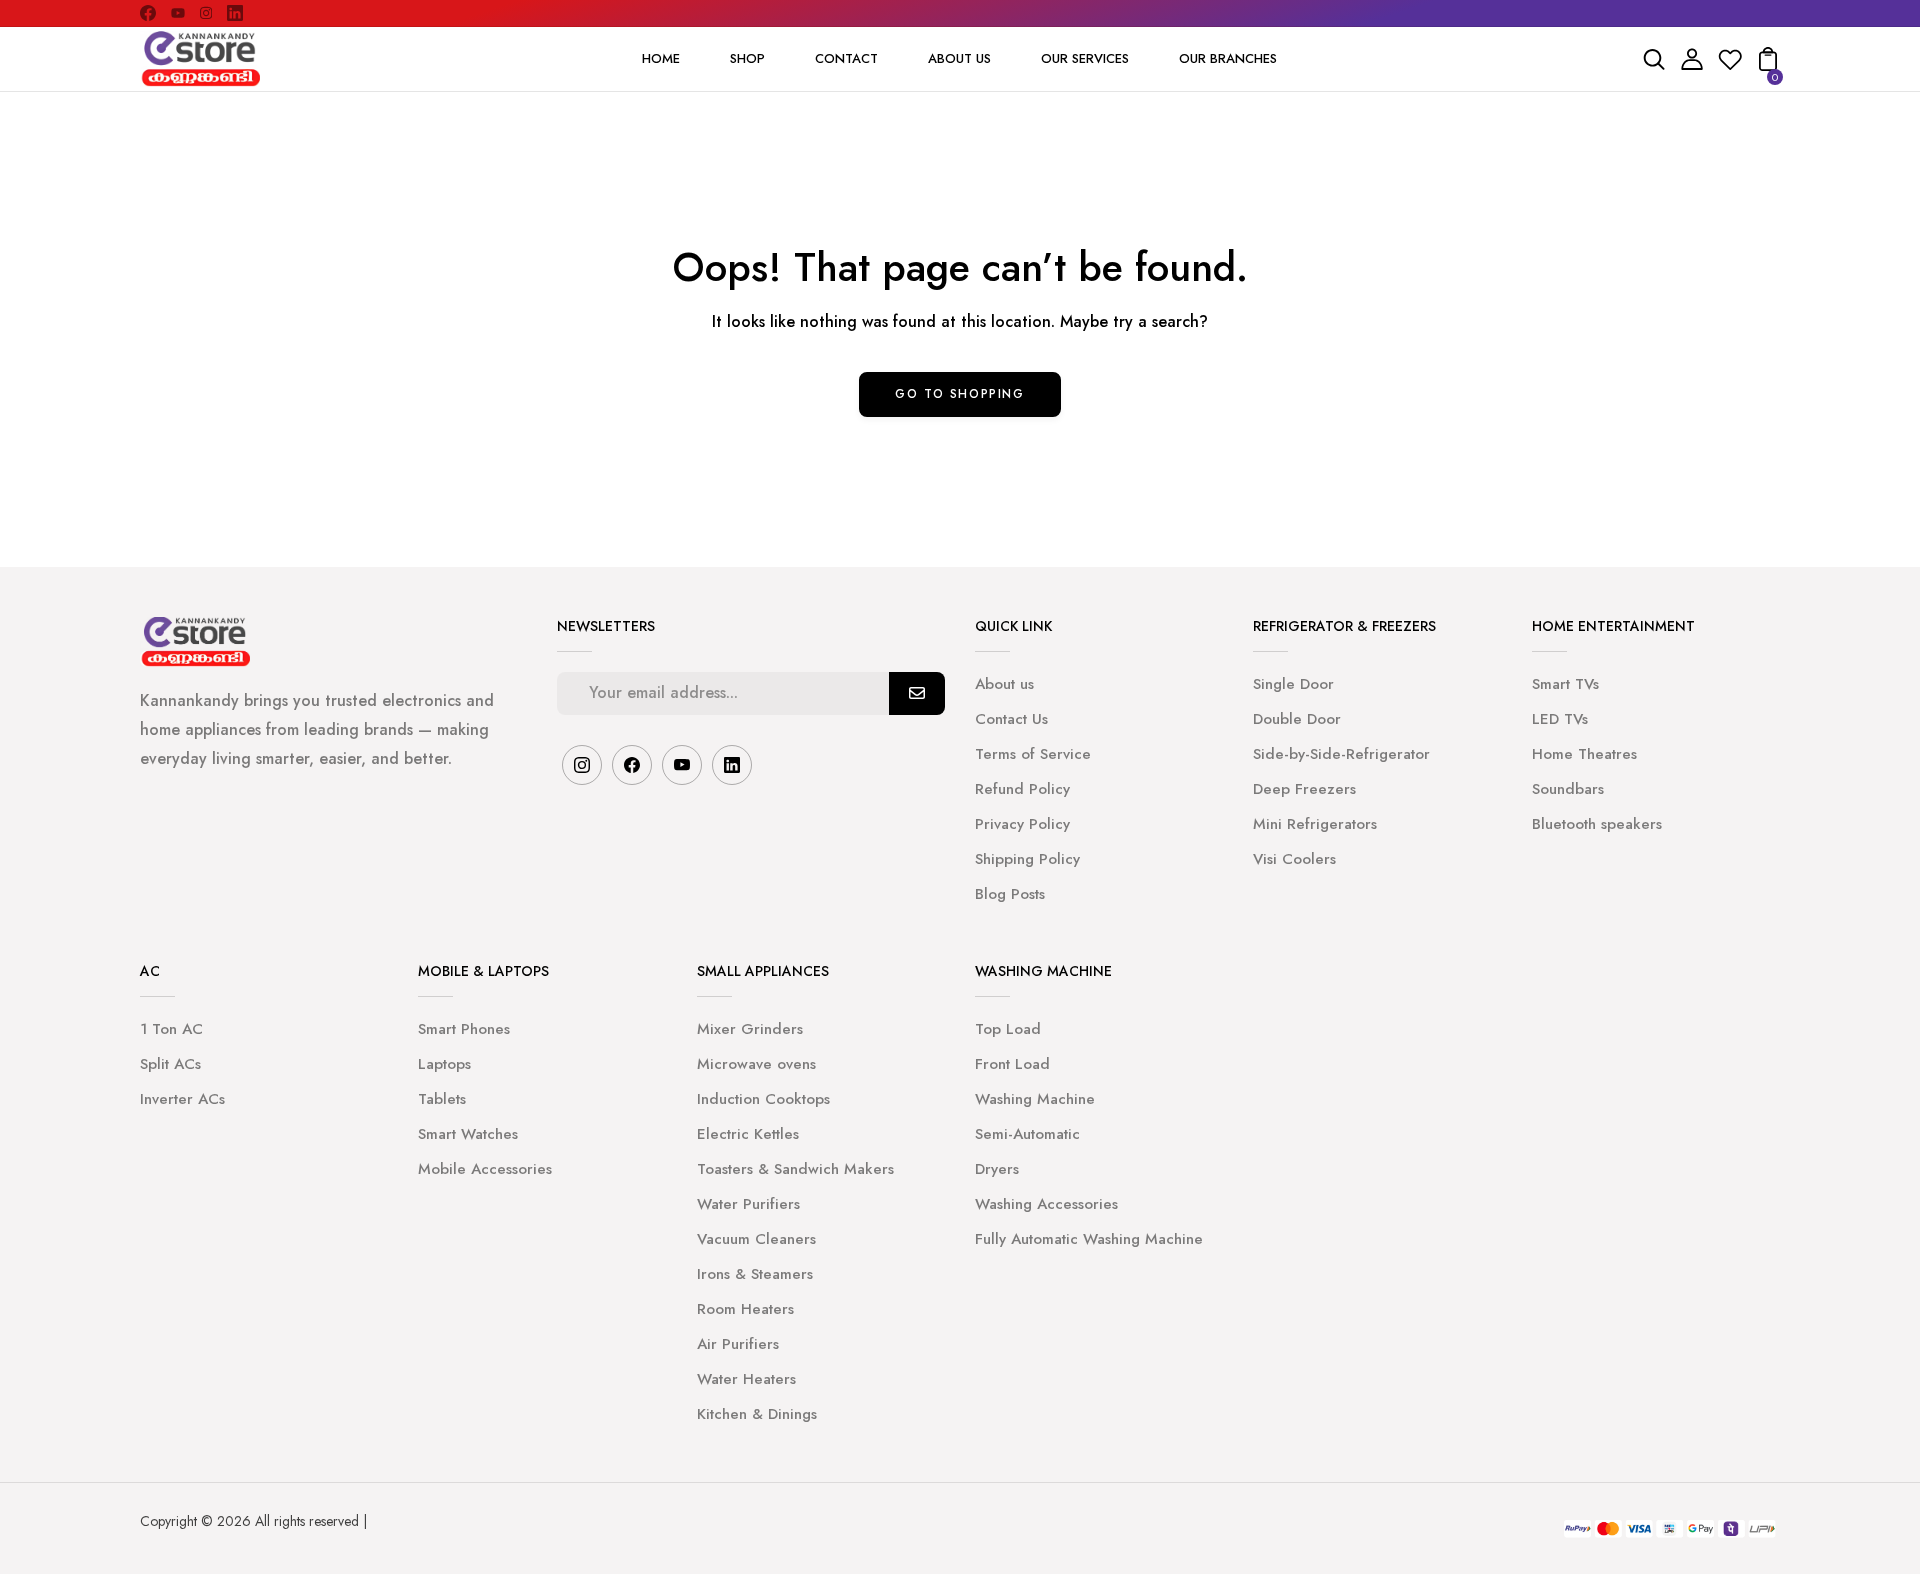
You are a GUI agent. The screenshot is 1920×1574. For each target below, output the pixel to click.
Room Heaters (745, 1309)
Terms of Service (1033, 754)
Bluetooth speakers (1597, 824)
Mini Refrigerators (1315, 824)
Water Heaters (746, 1379)
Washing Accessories (1046, 1204)
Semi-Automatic (1027, 1134)
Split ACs (170, 1064)
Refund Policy (1022, 789)
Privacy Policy (1022, 824)
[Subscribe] (917, 693)
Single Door (1293, 684)
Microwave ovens (756, 1064)
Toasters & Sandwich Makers (795, 1169)
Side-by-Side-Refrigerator (1341, 754)
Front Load (1012, 1064)
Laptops (444, 1064)
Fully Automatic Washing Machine (1089, 1239)
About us (1004, 684)
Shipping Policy (1027, 859)
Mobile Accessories (485, 1169)
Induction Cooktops (763, 1099)
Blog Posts (1010, 894)
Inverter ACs (182, 1099)
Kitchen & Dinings (757, 1414)
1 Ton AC (171, 1029)
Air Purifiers (738, 1344)
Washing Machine (1035, 1099)
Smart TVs (1565, 684)
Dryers (997, 1169)
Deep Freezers (1304, 789)
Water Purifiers (748, 1204)
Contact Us (1011, 719)
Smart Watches (468, 1134)
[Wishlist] (1730, 65)
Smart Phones (464, 1029)
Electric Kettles (748, 1134)
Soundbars (1568, 789)
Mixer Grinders (750, 1029)
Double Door (1297, 719)
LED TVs (1560, 719)
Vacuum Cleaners (756, 1239)
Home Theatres (1584, 754)
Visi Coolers (1294, 859)
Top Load (1008, 1029)
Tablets (442, 1099)
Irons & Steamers (755, 1274)
